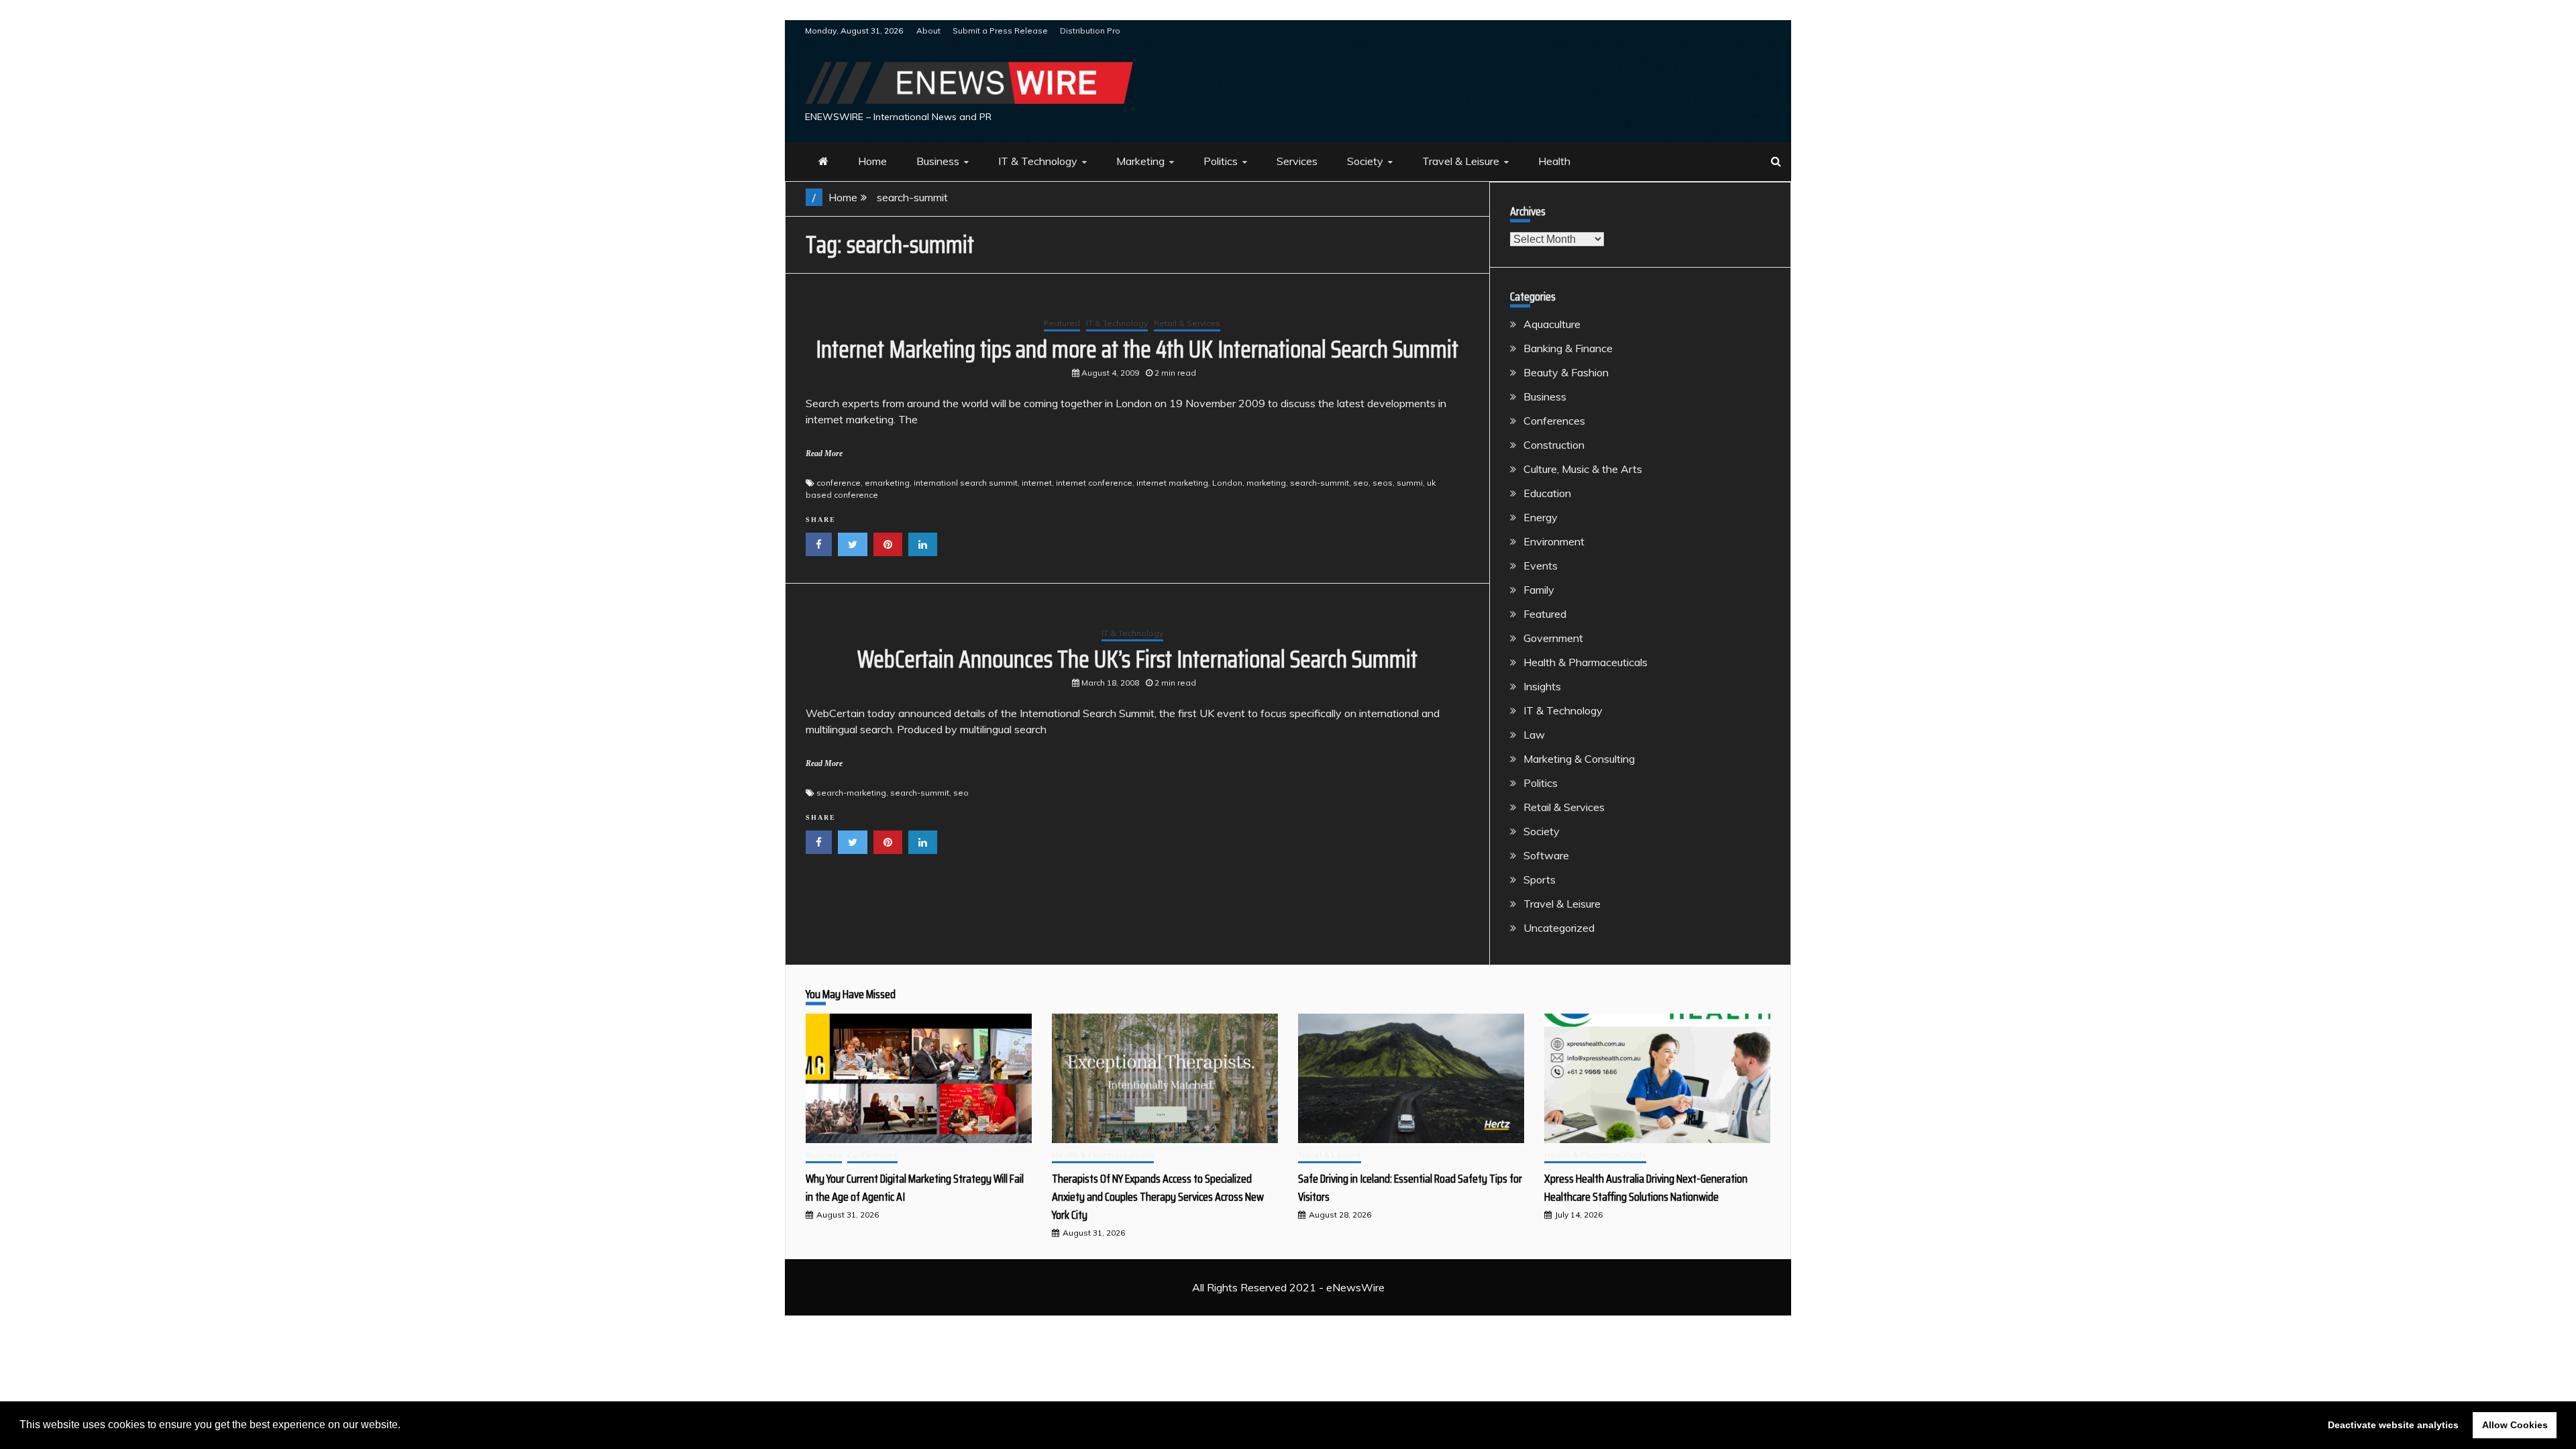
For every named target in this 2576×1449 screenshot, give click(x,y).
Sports (1540, 879)
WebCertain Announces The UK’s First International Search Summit (1137, 659)
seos (1383, 483)
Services (1297, 161)
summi (1410, 483)
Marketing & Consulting (1579, 759)
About (928, 31)
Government (1553, 638)
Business (938, 161)
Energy (1541, 517)
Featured (1062, 323)
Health (1554, 161)
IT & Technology (1038, 161)
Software (1546, 855)
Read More (824, 453)
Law (1534, 735)
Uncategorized (1559, 928)
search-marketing (851, 793)
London (1227, 483)
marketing (1266, 483)
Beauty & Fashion (1566, 372)
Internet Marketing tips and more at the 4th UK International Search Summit (1137, 349)
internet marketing (1172, 483)
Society (1365, 161)
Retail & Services (1187, 323)
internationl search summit (966, 483)
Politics (1221, 161)
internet (1037, 483)
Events (1541, 566)
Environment (1554, 541)
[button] (405, 1426)
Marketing (1140, 161)
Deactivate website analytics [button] (2393, 1425)
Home (872, 161)
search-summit (1320, 483)
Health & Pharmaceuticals (1586, 662)
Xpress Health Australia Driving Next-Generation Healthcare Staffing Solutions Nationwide (1646, 1188)
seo (1361, 483)
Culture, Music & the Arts (1583, 469)
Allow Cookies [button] (2515, 1425)
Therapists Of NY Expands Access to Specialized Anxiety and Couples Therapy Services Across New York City (1158, 1197)
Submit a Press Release (1000, 31)
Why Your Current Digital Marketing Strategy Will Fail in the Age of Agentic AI (915, 1188)
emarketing (887, 483)
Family (1539, 590)
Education (1547, 493)
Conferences (1554, 421)
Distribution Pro (1090, 31)
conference (839, 483)
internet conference (1094, 483)
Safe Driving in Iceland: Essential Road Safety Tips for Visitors (1410, 1188)
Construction (1554, 445)
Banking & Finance (1568, 348)
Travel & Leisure (1461, 161)
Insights (1542, 686)
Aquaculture (1552, 324)
